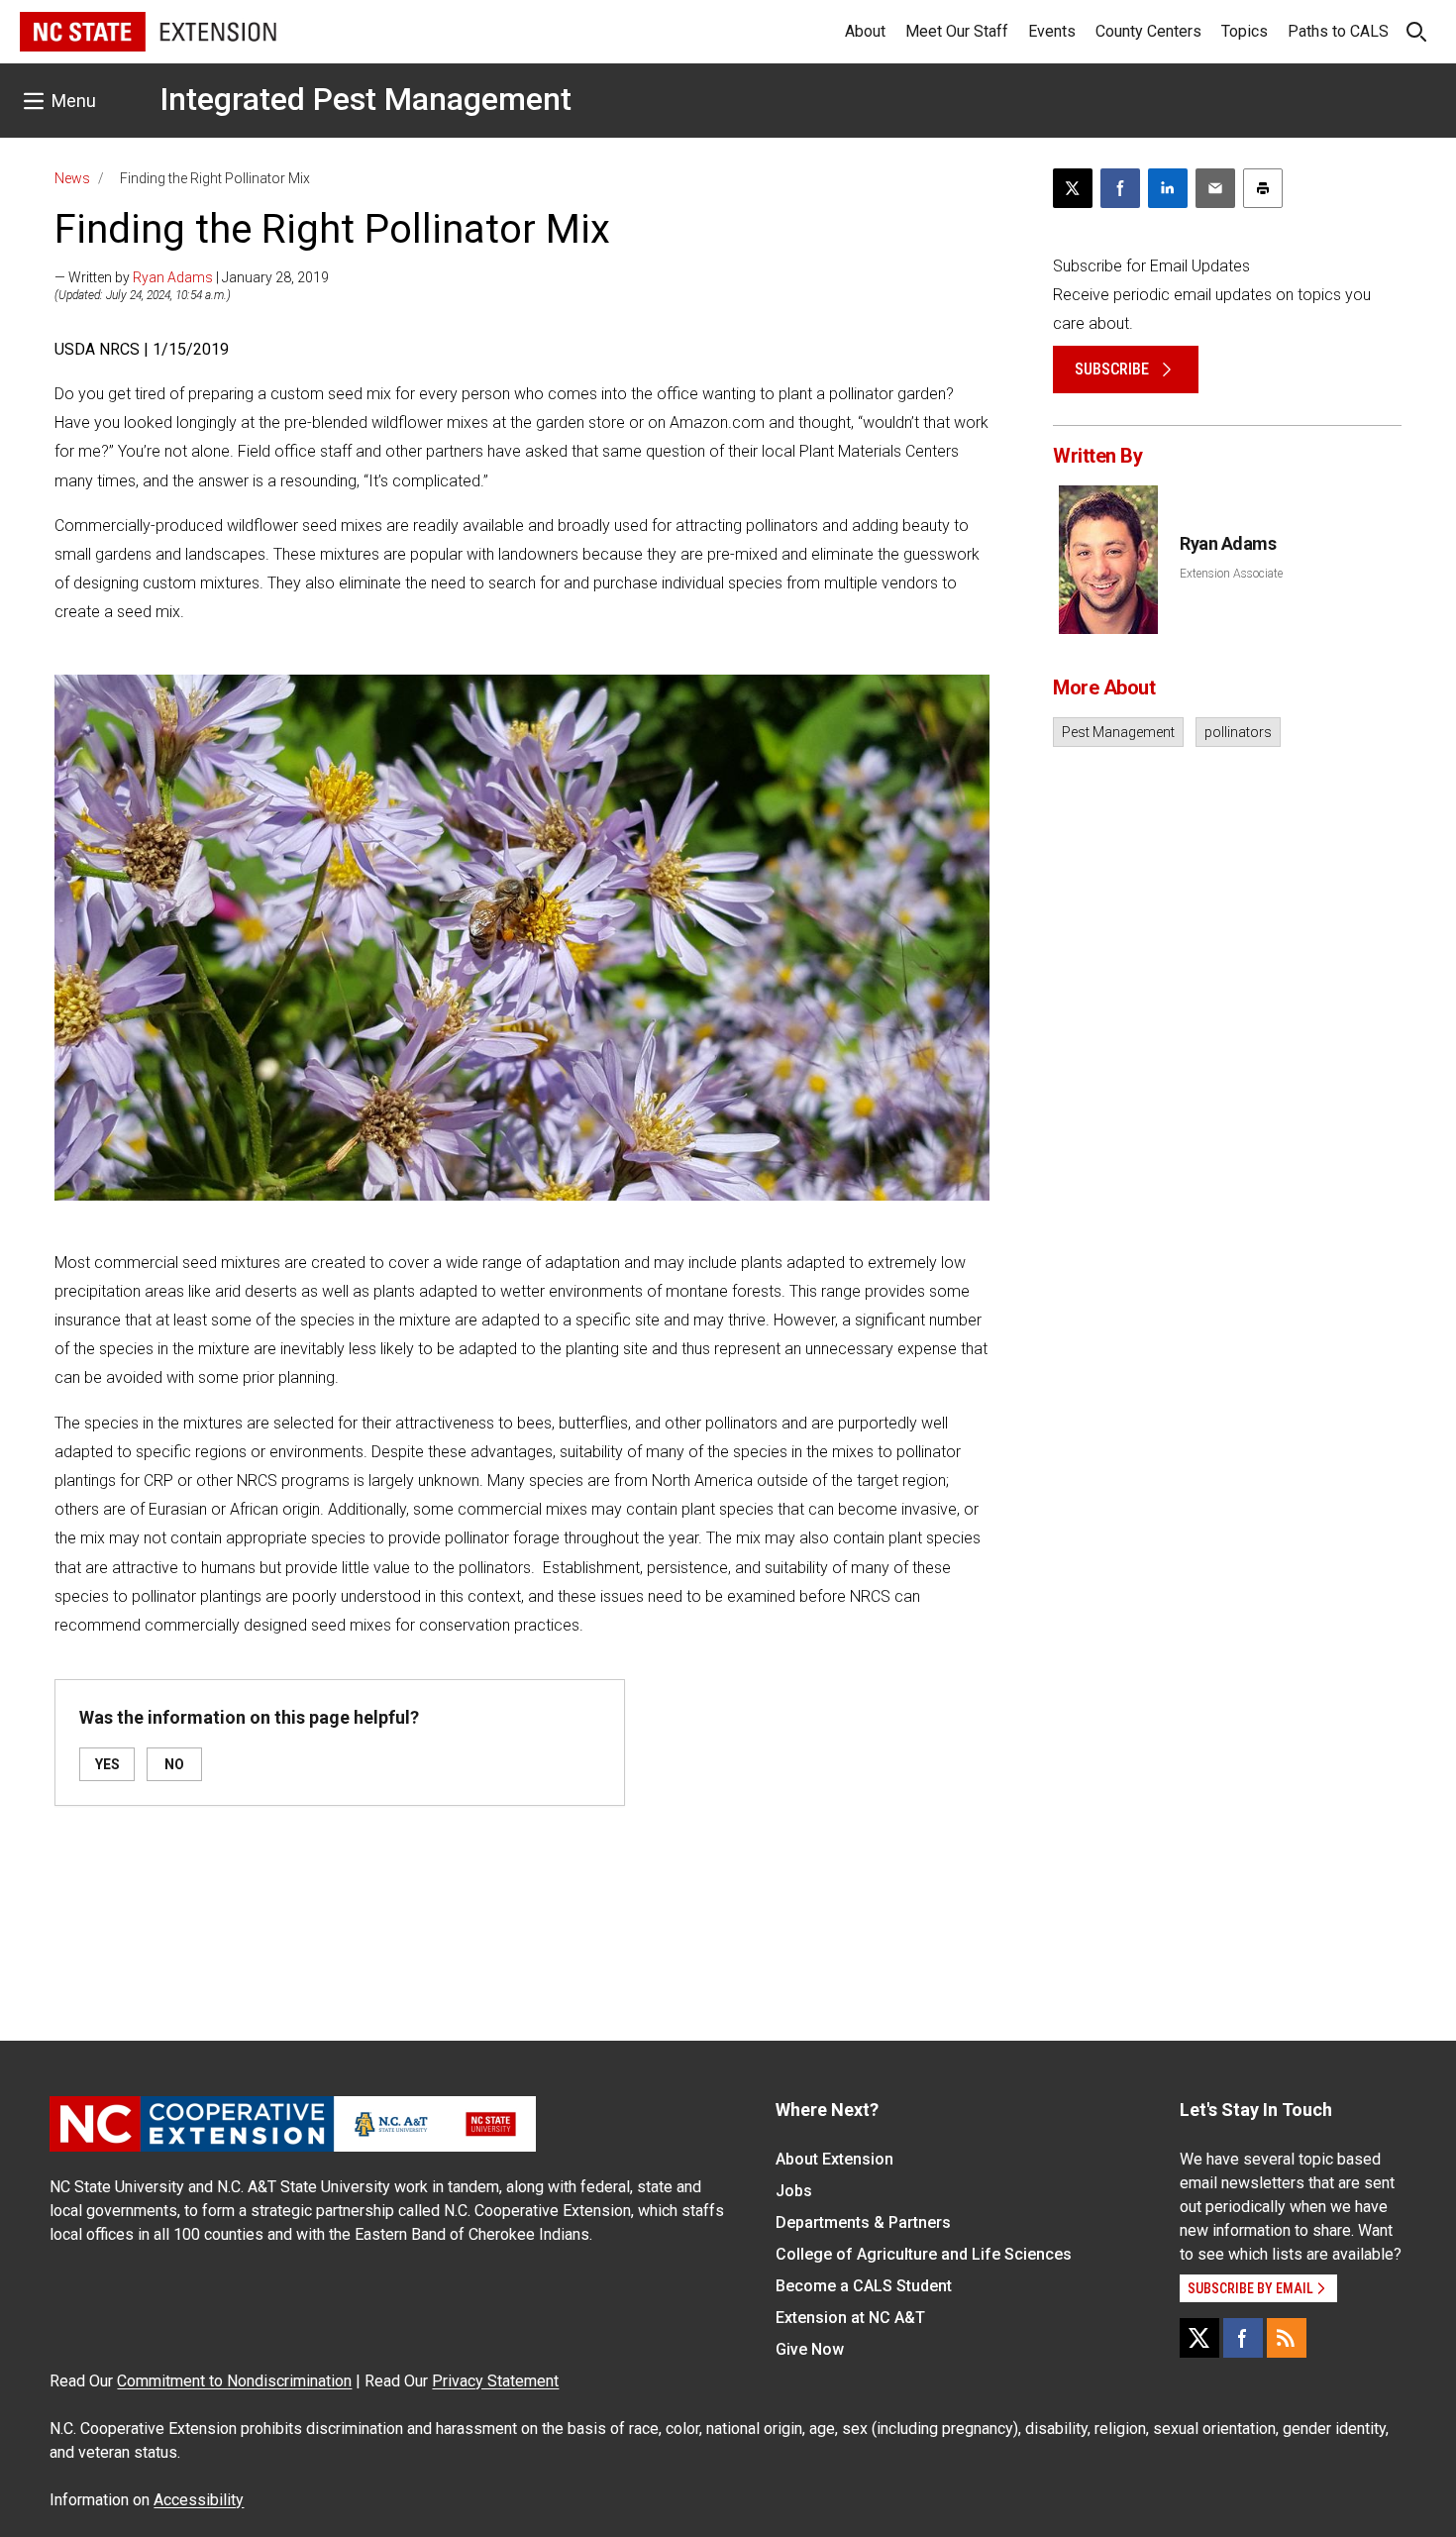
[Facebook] (1243, 2338)
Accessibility (199, 2500)
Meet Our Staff (957, 31)
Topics (1245, 31)
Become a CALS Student (864, 2286)
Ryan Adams (173, 277)
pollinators (1238, 732)
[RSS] (1287, 2338)
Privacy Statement (495, 2381)
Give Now (810, 2349)
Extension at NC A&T (850, 2318)
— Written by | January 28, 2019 (192, 277)
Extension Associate (1231, 574)
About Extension (834, 2159)
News (72, 178)
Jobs (794, 2191)
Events (1052, 31)
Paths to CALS (1338, 31)
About (865, 31)
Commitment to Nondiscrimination (234, 2381)
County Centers (1148, 31)
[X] (1199, 2338)
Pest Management (1118, 732)
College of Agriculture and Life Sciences (924, 2254)
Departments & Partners (863, 2222)
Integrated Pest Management (365, 99)
